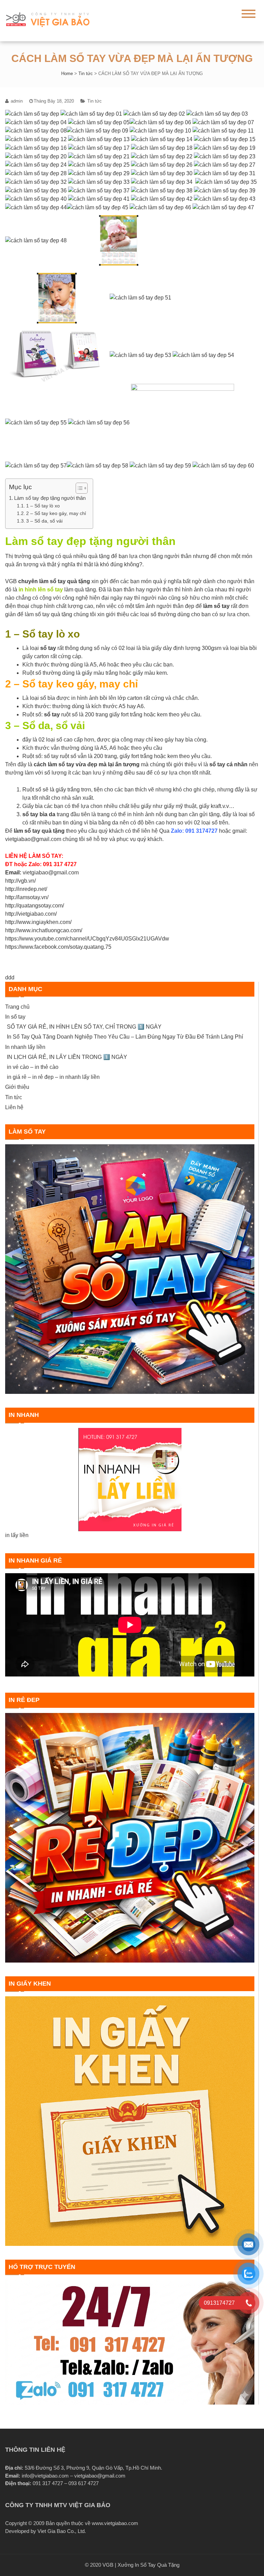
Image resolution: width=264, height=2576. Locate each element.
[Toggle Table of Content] (78, 488)
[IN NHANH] (130, 1480)
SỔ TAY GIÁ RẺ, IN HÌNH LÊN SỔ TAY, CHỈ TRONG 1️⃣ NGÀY (84, 1027)
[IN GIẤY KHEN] (130, 2121)
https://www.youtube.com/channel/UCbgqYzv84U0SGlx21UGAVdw (87, 939)
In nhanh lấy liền (25, 1047)
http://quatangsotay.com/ (35, 906)
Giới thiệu (17, 1087)
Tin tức (86, 73)
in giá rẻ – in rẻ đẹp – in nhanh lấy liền (53, 1077)
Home (67, 73)
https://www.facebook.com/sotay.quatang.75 (58, 947)
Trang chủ (17, 1007)
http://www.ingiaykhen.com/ (38, 922)
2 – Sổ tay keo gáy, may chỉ (56, 513)
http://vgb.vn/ (20, 881)
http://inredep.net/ (26, 889)
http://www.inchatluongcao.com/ (44, 930)
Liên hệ (14, 1107)
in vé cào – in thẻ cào (33, 1067)
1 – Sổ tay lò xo (43, 506)
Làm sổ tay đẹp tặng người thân (50, 498)
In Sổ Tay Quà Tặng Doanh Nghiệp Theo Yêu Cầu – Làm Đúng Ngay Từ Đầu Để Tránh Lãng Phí (125, 1037)
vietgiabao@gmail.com (51, 872)
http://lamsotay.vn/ (27, 897)
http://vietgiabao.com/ (31, 914)
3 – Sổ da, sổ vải (44, 521)
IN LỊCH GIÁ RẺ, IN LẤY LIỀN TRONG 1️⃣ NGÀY (67, 1057)
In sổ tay (15, 1017)
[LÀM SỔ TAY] (130, 1269)
